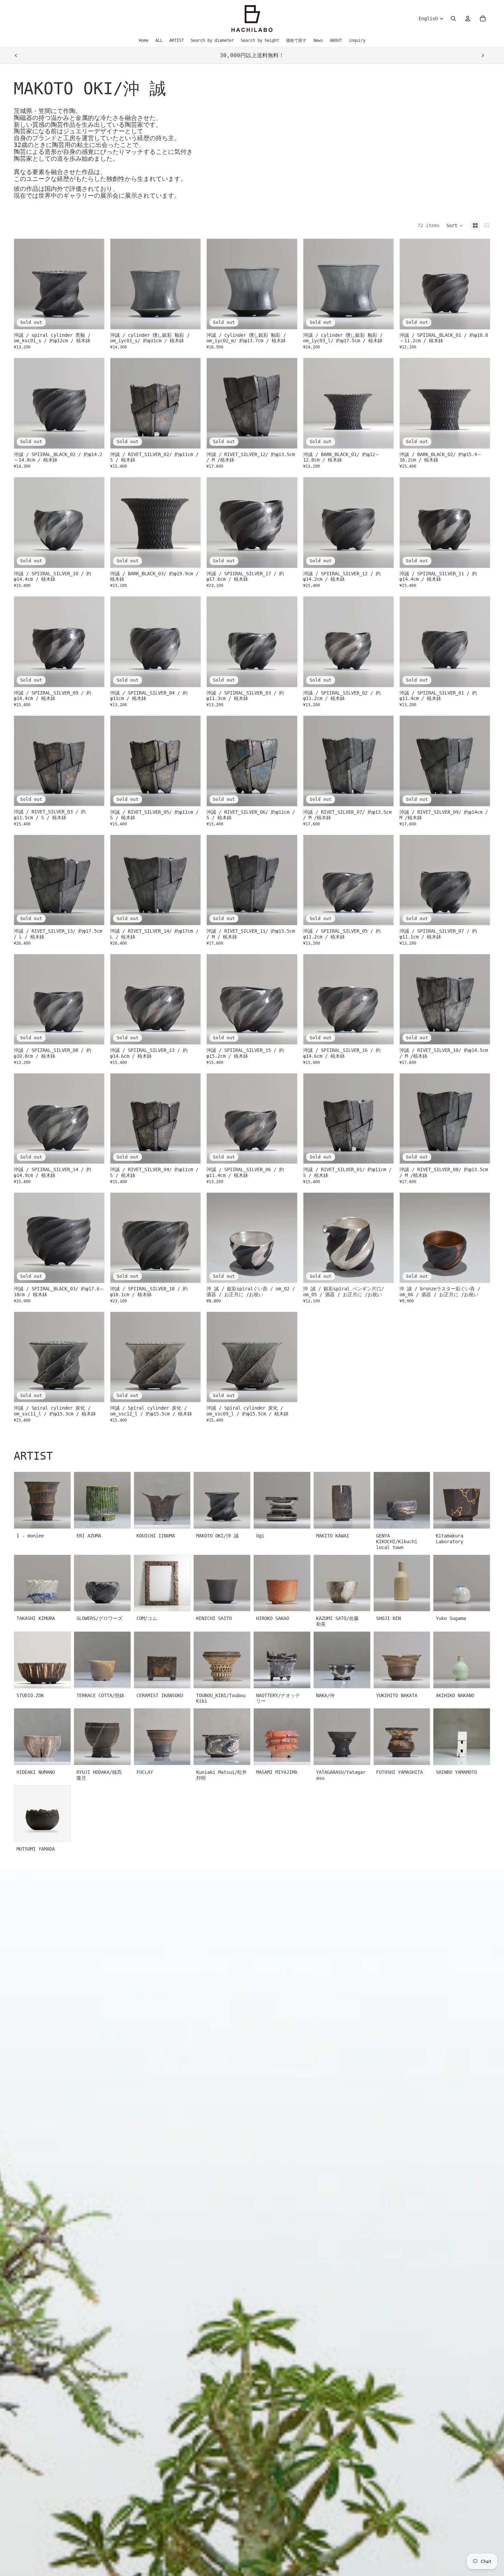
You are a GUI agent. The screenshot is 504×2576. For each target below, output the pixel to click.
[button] (455, 225)
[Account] (468, 19)
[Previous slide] (16, 56)
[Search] (453, 19)
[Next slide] (483, 56)
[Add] (190, 319)
